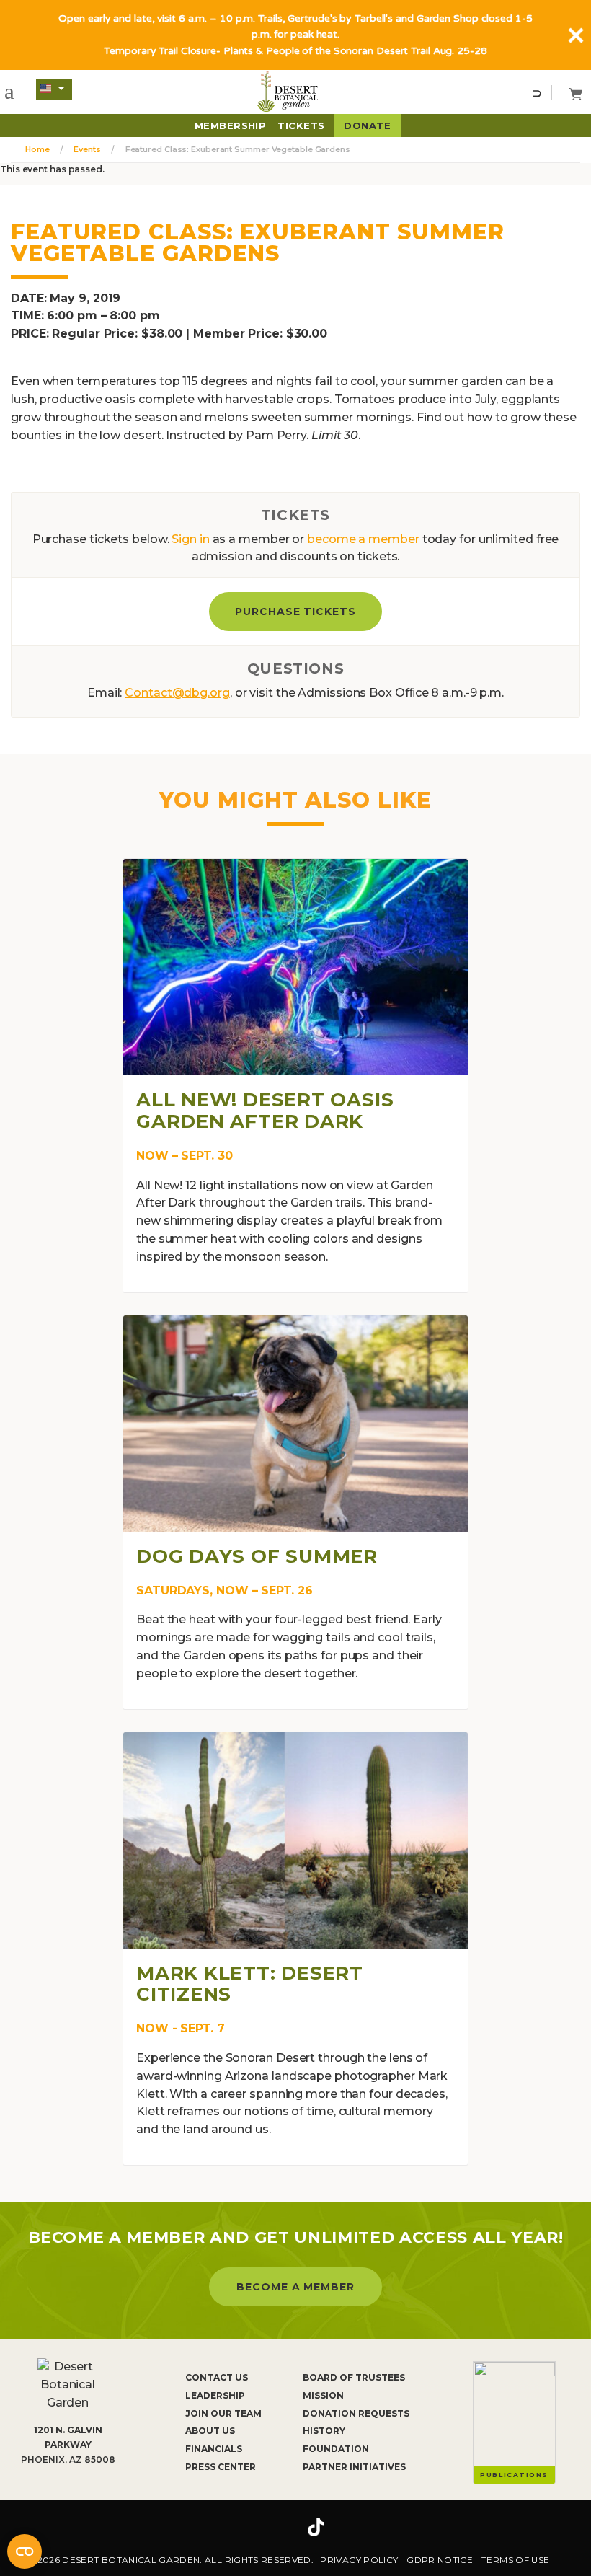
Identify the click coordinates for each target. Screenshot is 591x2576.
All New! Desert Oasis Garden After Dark (265, 1111)
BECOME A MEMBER (296, 2287)
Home (37, 149)
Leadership (215, 2395)
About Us (210, 2431)
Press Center (221, 2467)
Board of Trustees (354, 2377)
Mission (323, 2395)
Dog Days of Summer (257, 1556)
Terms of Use (515, 2560)
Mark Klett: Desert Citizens (250, 1984)
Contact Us (217, 2377)
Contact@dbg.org (177, 693)
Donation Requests (356, 2413)
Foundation (336, 2449)
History (324, 2431)
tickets (301, 125)
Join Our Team (223, 2413)
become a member (363, 539)
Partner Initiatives (354, 2467)
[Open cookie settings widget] (25, 2551)
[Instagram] (272, 2527)
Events (87, 149)
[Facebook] (231, 2527)
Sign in (190, 539)
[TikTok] (316, 2527)
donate (367, 125)
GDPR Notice (440, 2560)
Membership (231, 125)
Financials (214, 2449)
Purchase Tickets (296, 612)
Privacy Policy (359, 2560)
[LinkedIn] (360, 2527)
